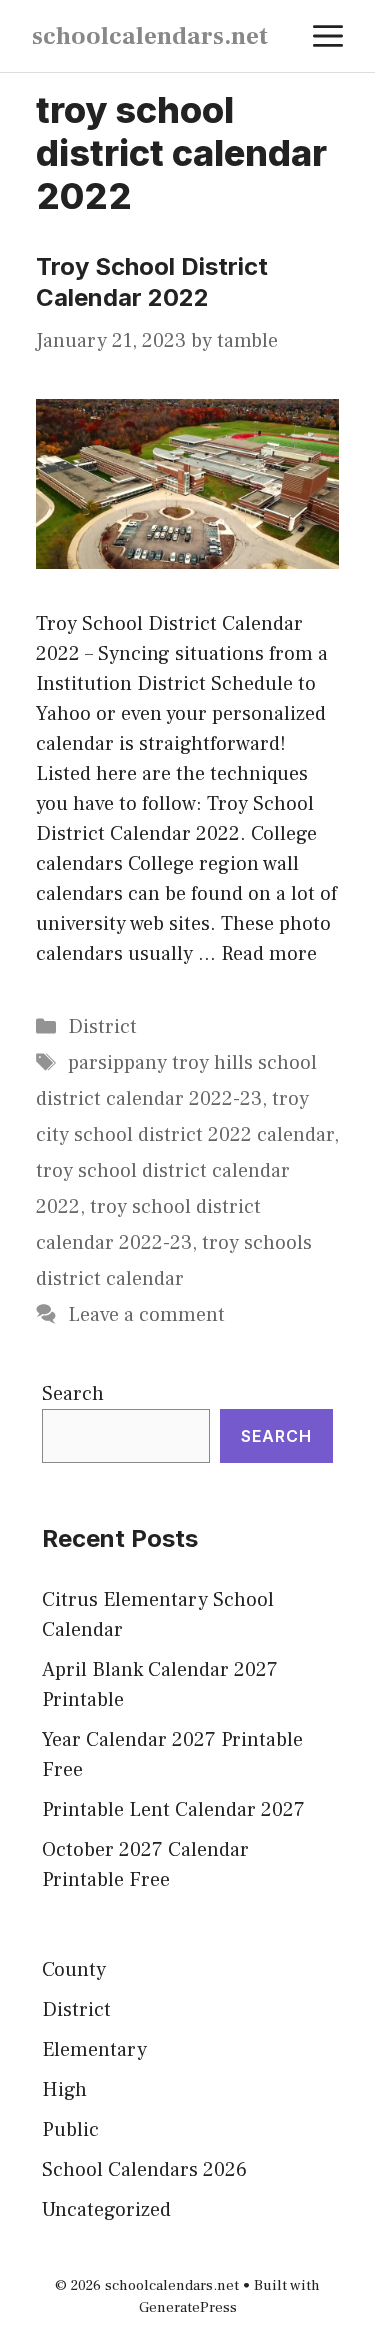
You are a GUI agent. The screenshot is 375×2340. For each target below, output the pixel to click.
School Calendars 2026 (144, 2170)
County (74, 1970)
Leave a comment (146, 1315)
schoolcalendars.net (150, 36)
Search (73, 1394)
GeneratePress (188, 2307)
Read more (269, 954)
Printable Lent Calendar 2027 (173, 1810)
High (64, 2090)
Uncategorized (106, 2210)
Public (70, 2130)
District (102, 1027)
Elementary (94, 2050)
